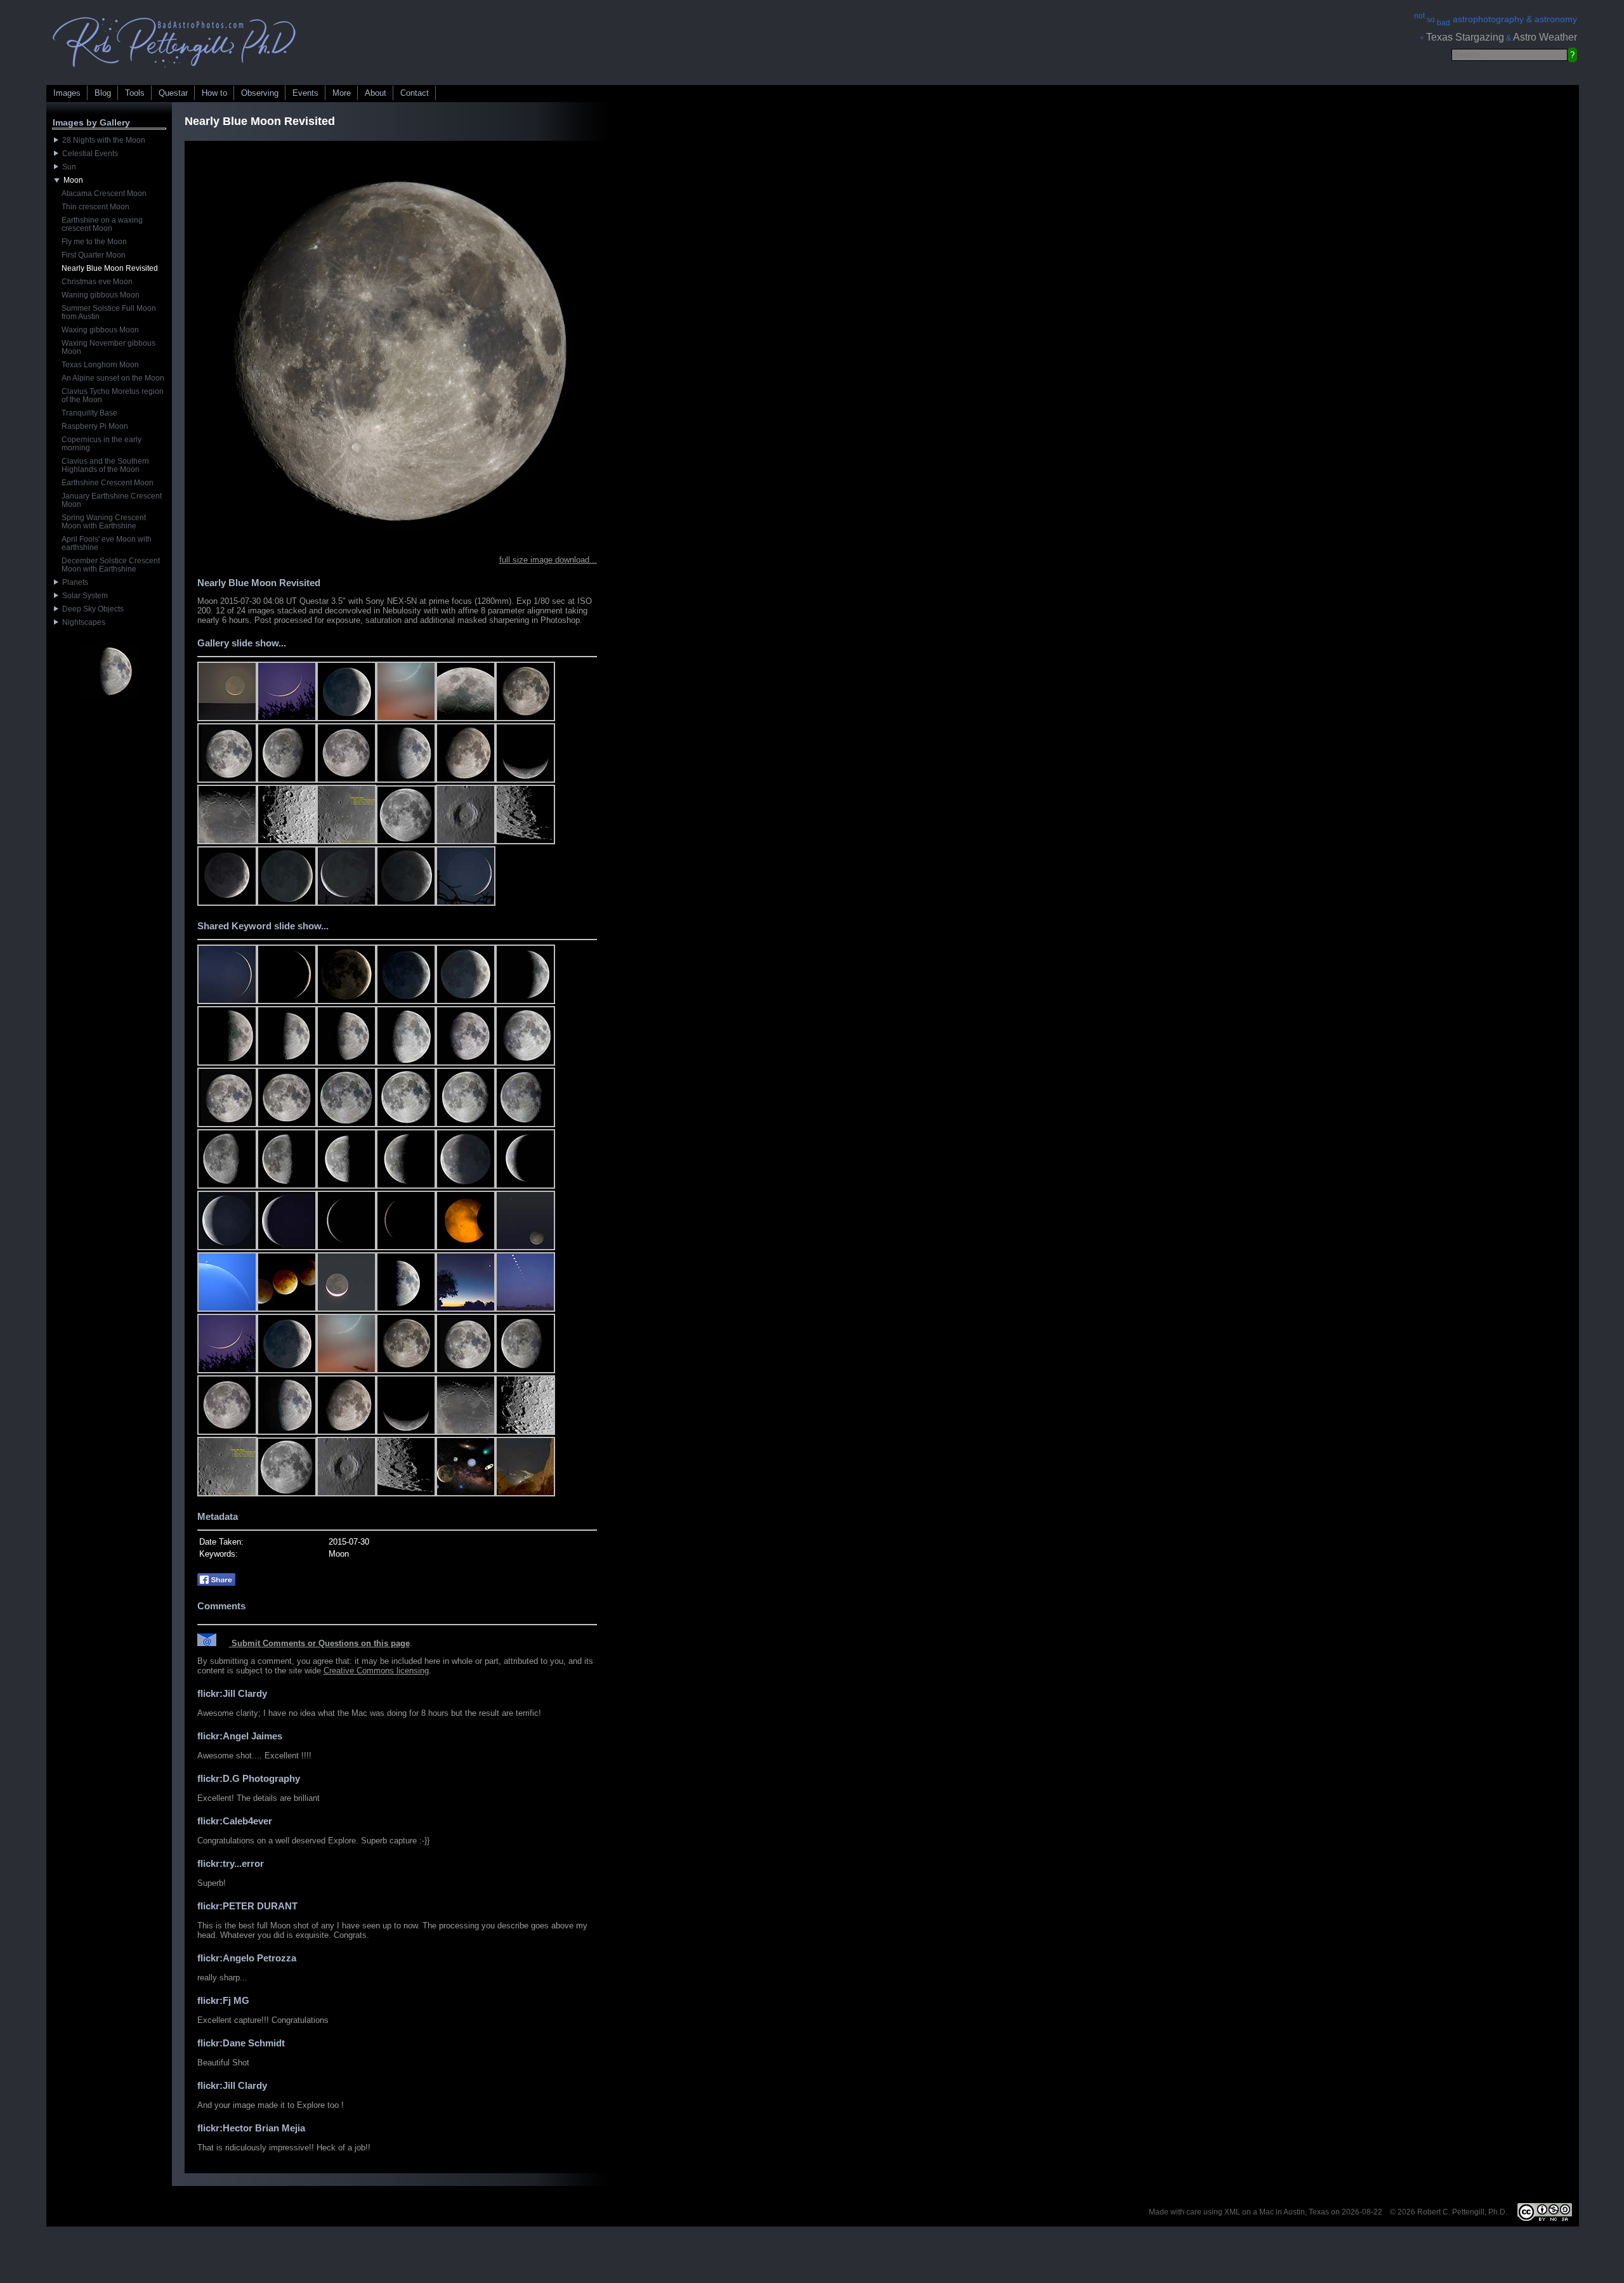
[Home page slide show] (174, 71)
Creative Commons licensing (376, 1671)
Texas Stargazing (1465, 37)
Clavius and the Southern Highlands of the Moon (105, 465)
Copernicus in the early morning (101, 444)
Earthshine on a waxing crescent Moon (102, 224)
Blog (103, 93)
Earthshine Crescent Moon (108, 483)
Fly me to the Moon (94, 242)
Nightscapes (82, 622)
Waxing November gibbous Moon (108, 347)
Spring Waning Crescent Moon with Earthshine (104, 522)
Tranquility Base (89, 413)
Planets (73, 582)
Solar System (83, 596)
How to (214, 93)
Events (305, 93)
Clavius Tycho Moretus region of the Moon (113, 396)
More (342, 93)
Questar (173, 93)
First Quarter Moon (94, 255)
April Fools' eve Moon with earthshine (107, 543)
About (376, 93)
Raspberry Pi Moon (95, 426)
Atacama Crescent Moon (104, 193)
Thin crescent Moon (95, 207)
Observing (260, 93)
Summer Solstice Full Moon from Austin (109, 312)
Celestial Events (88, 154)
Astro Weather (1545, 37)
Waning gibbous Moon (101, 295)
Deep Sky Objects (91, 609)
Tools (135, 93)
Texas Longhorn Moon (100, 365)
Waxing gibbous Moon (100, 330)
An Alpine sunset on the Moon (113, 378)
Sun (67, 167)
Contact (415, 93)
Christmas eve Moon (97, 282)
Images (67, 93)
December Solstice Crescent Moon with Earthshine (111, 565)
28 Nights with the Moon (102, 140)
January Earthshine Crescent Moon (112, 500)
